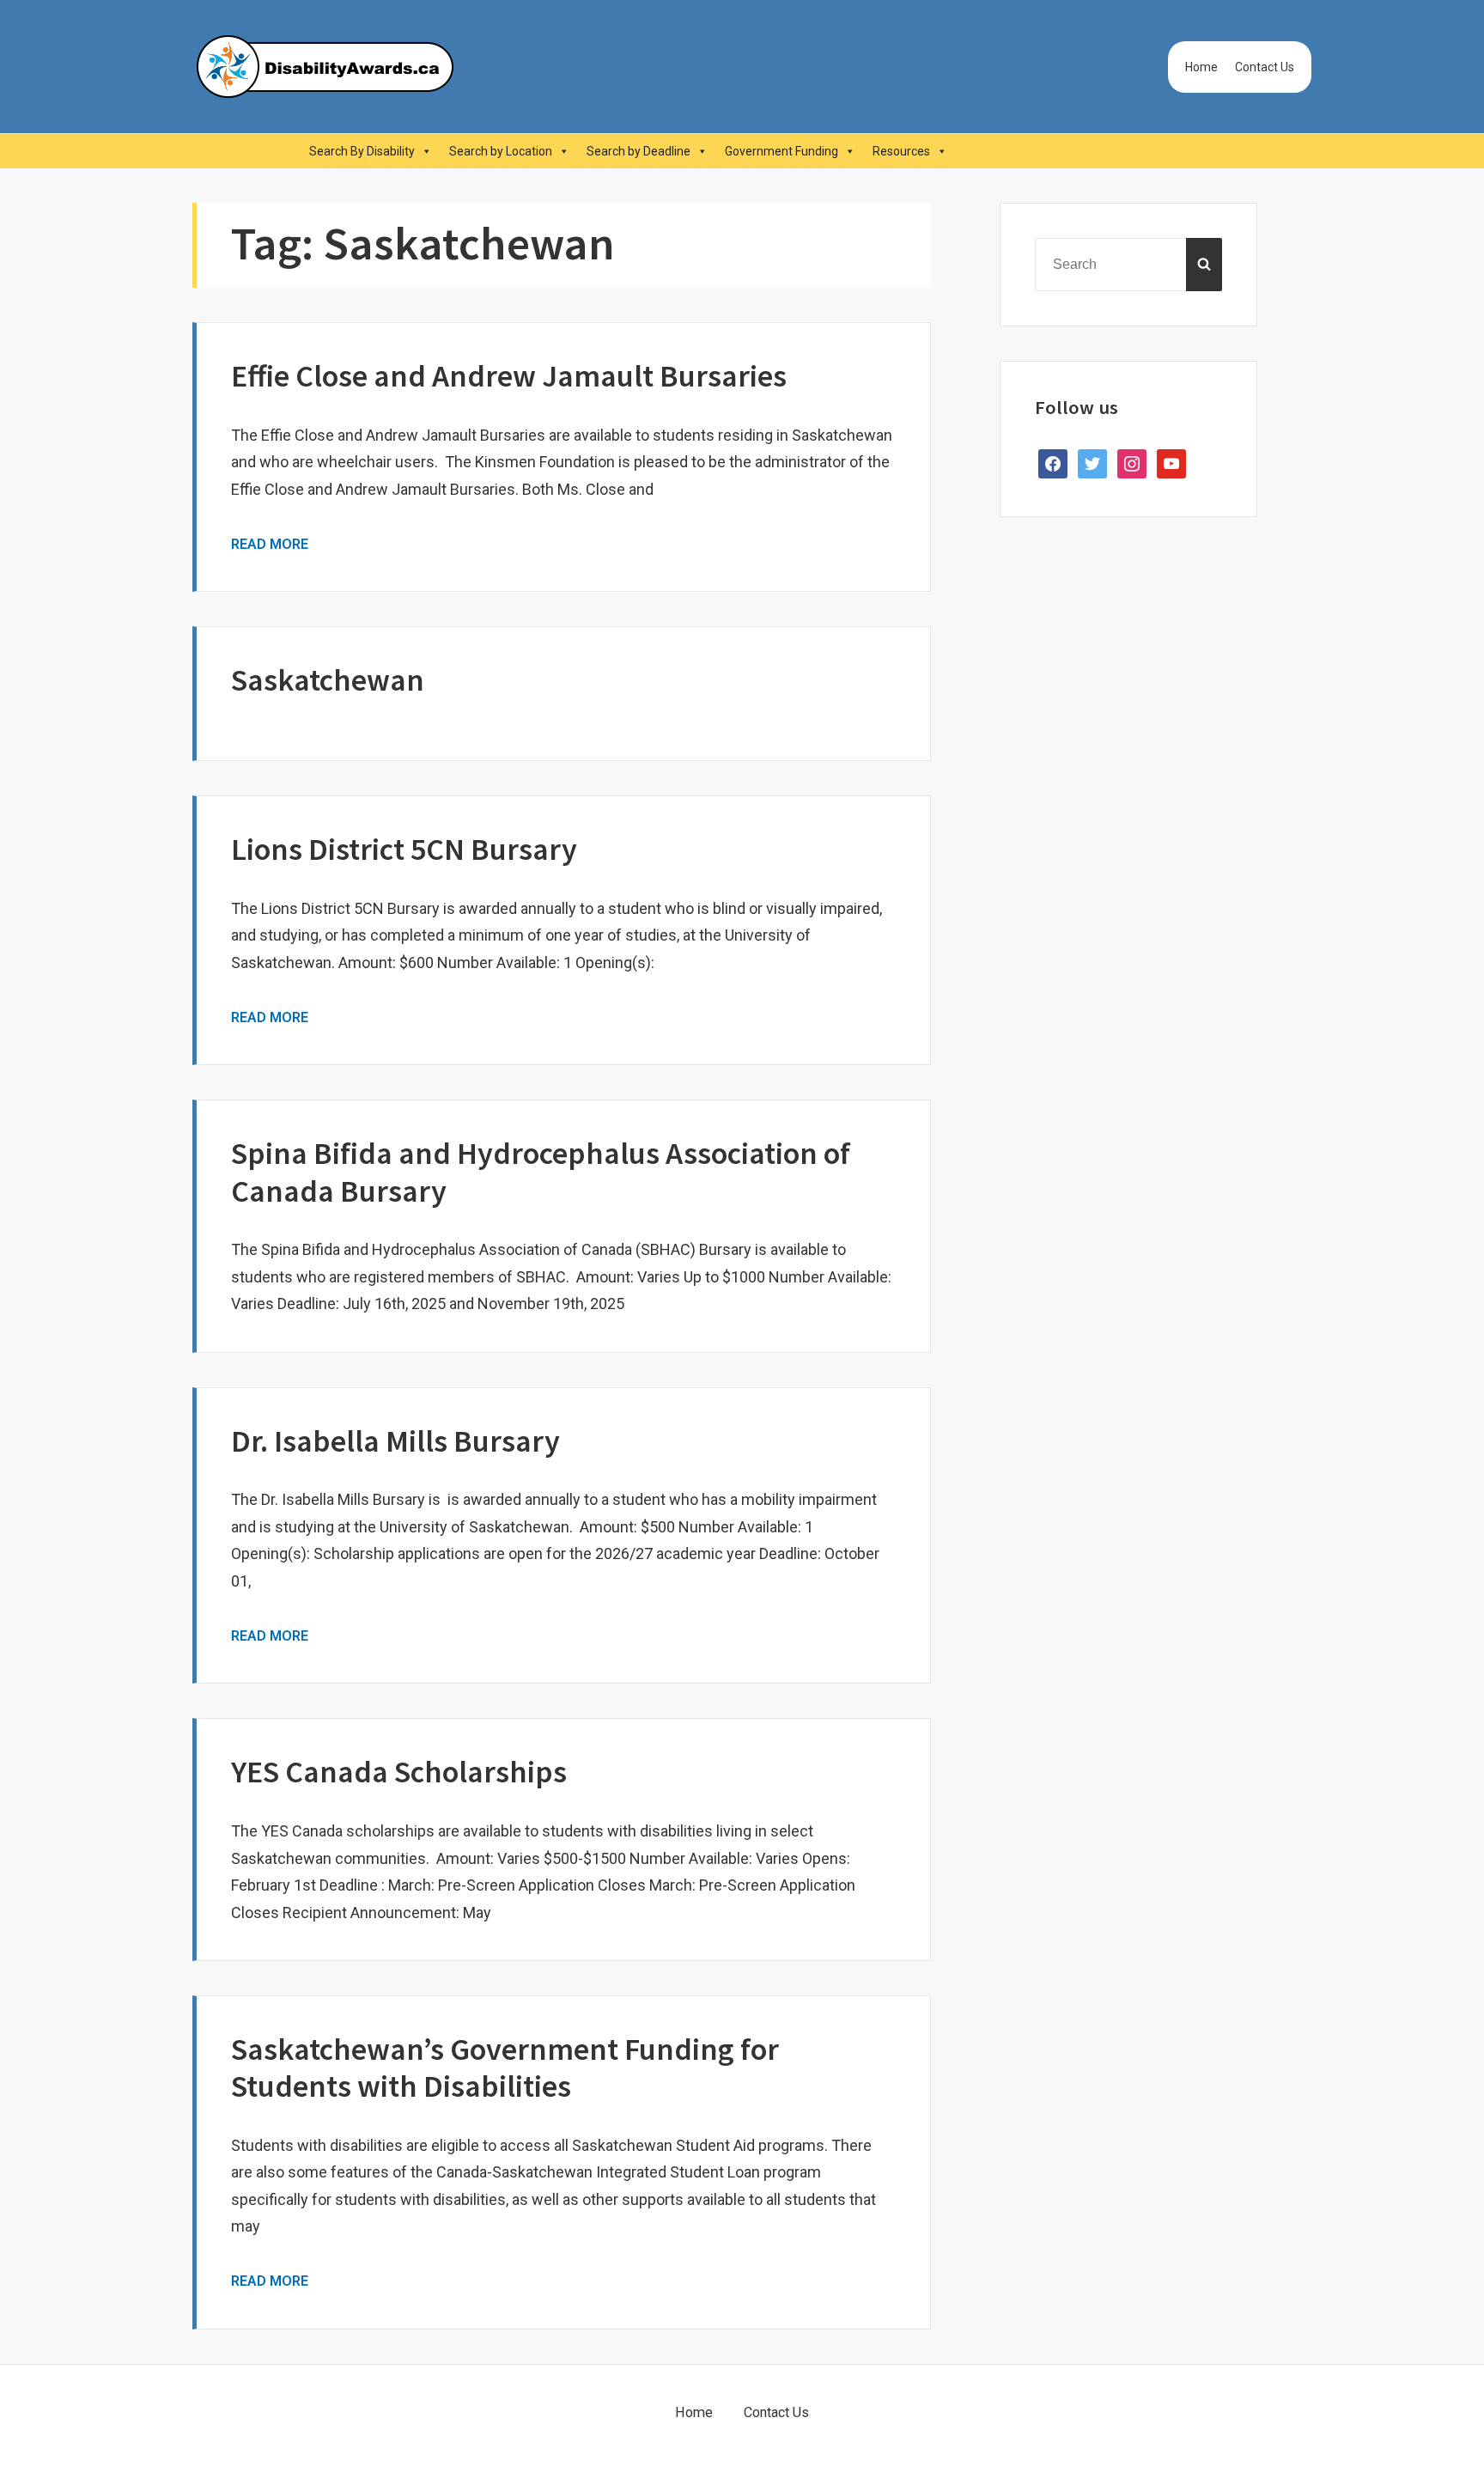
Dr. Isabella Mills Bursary (395, 1441)
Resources (901, 151)
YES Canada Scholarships (399, 1772)
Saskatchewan (328, 680)
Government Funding (782, 151)
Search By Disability (362, 151)
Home (1201, 67)
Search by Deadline (639, 151)
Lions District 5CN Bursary (404, 849)
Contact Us (1265, 67)
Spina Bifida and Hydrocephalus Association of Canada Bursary (541, 1172)
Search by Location (501, 151)
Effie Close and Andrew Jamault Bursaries (509, 376)
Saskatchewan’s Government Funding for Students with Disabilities (505, 2068)
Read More (270, 544)
